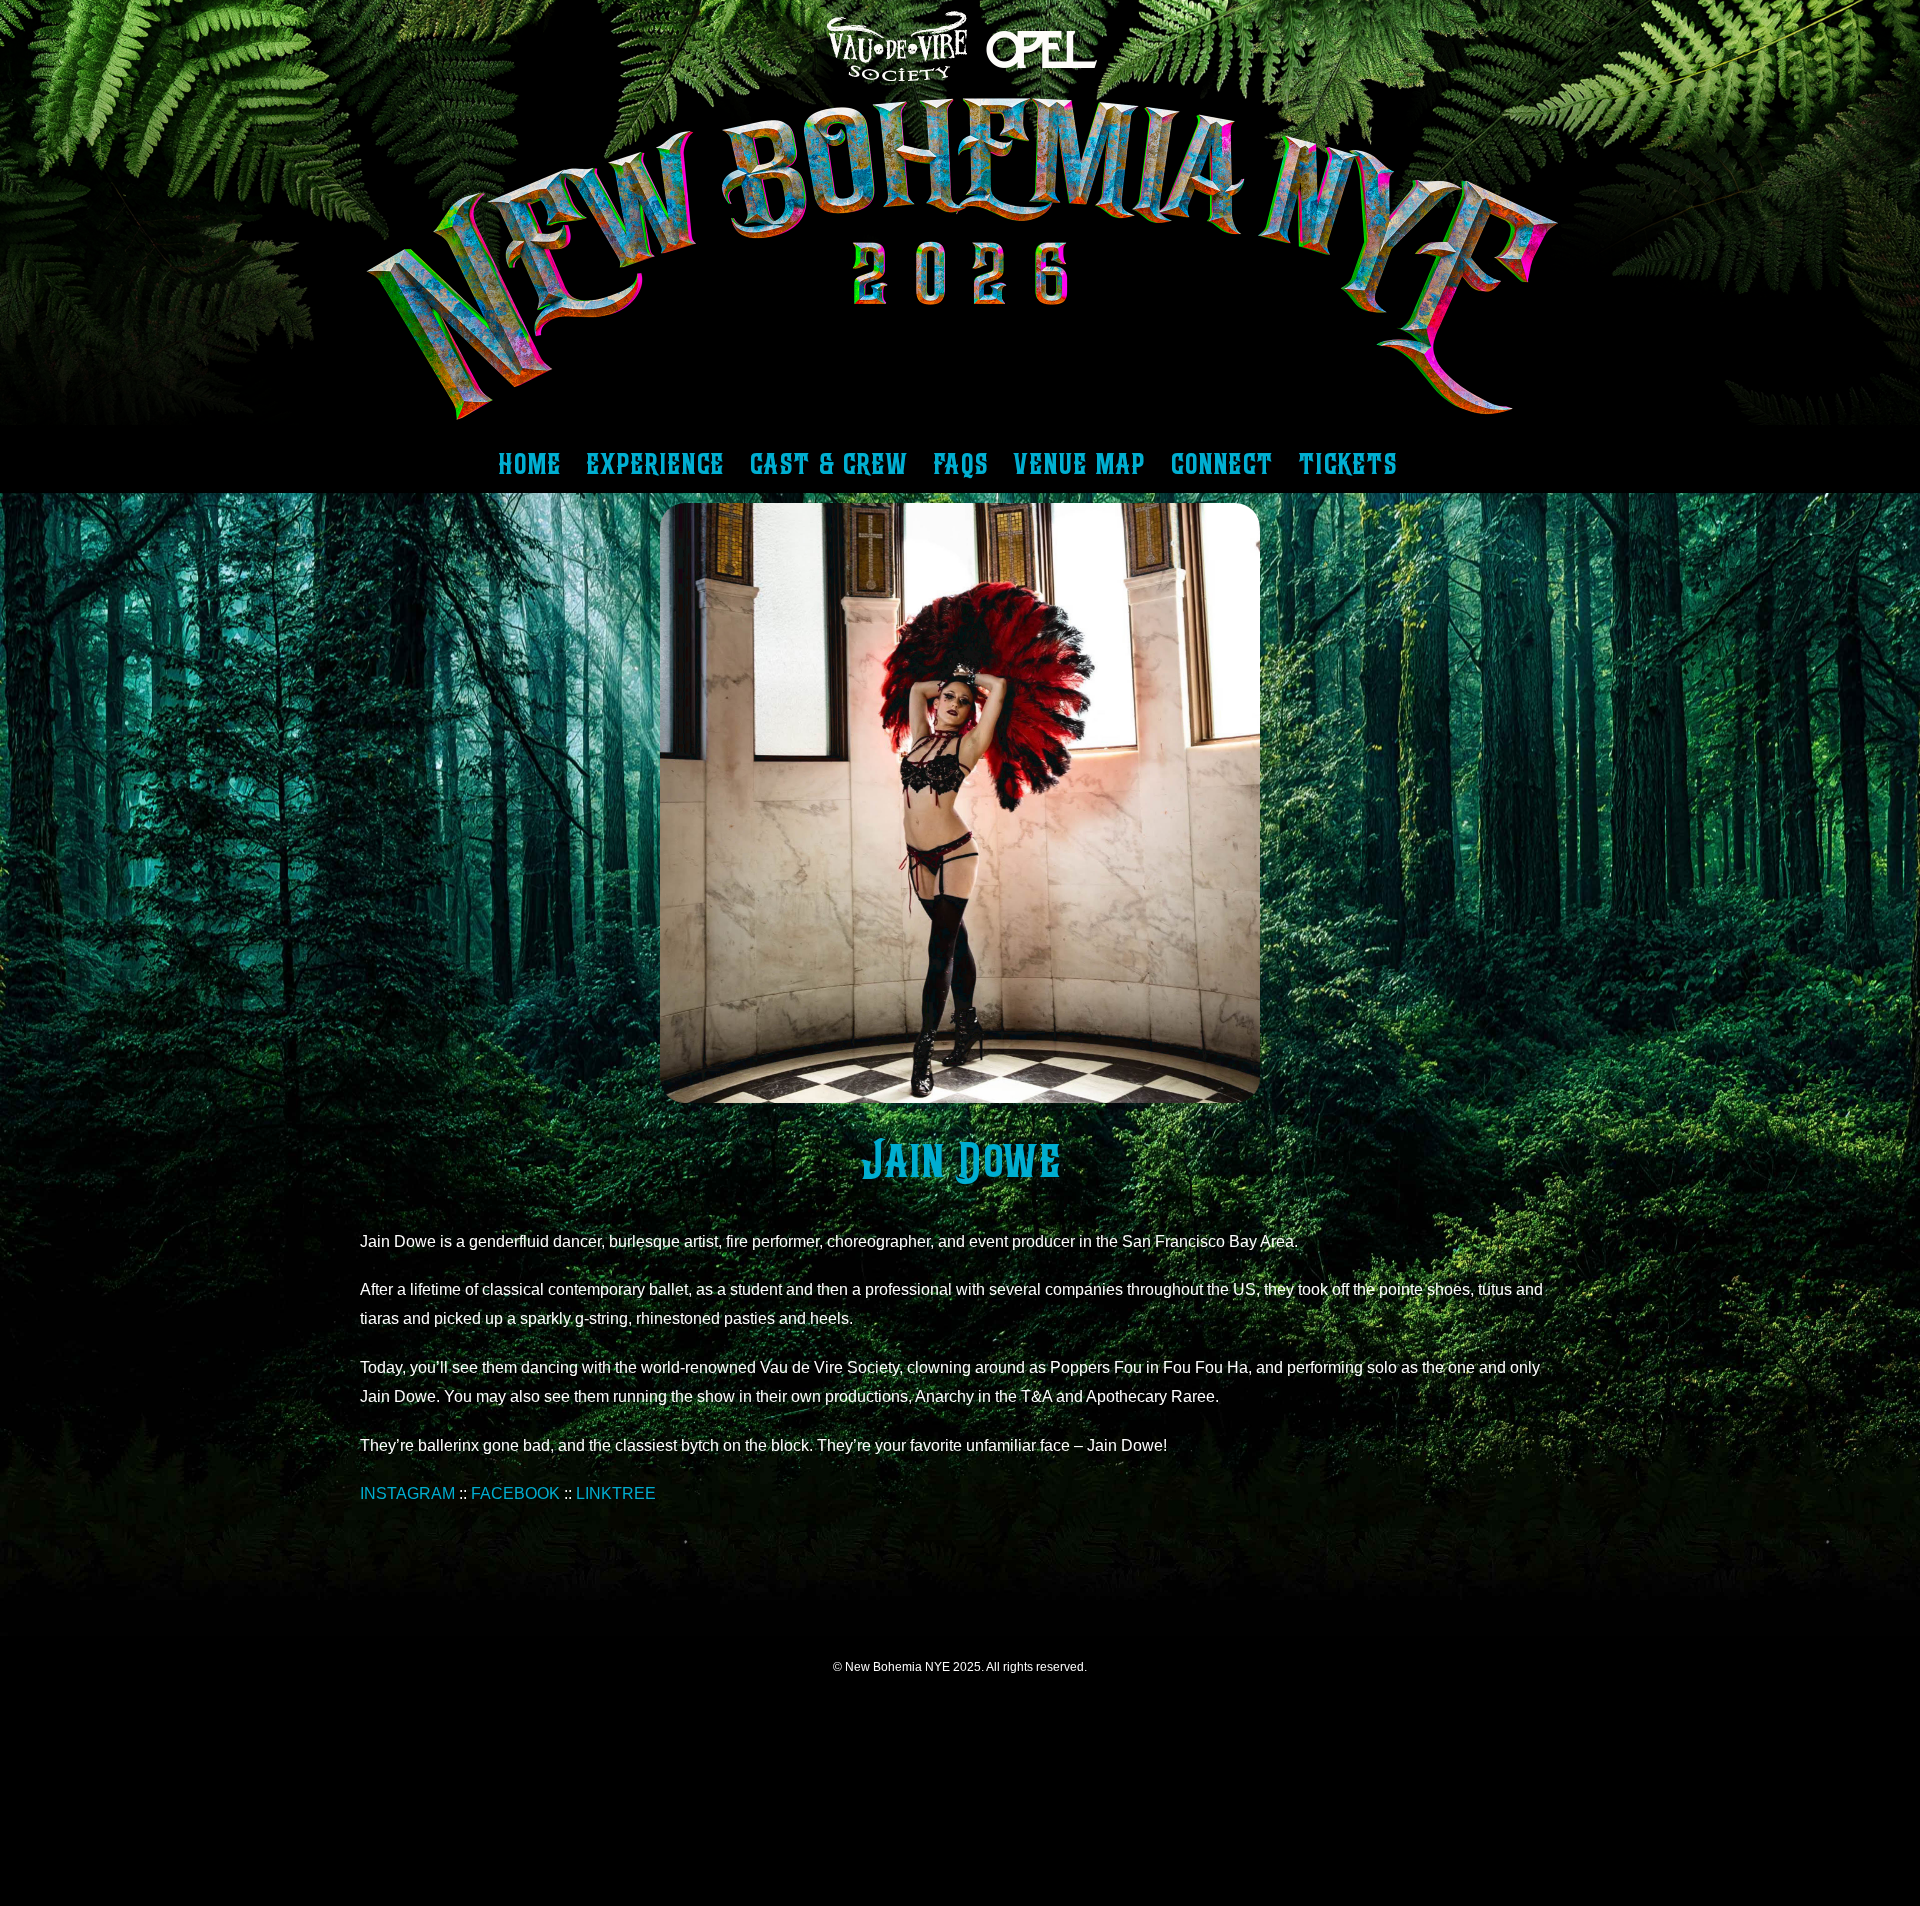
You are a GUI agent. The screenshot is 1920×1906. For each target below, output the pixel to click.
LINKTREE (616, 1493)
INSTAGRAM (407, 1493)
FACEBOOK (515, 1493)
